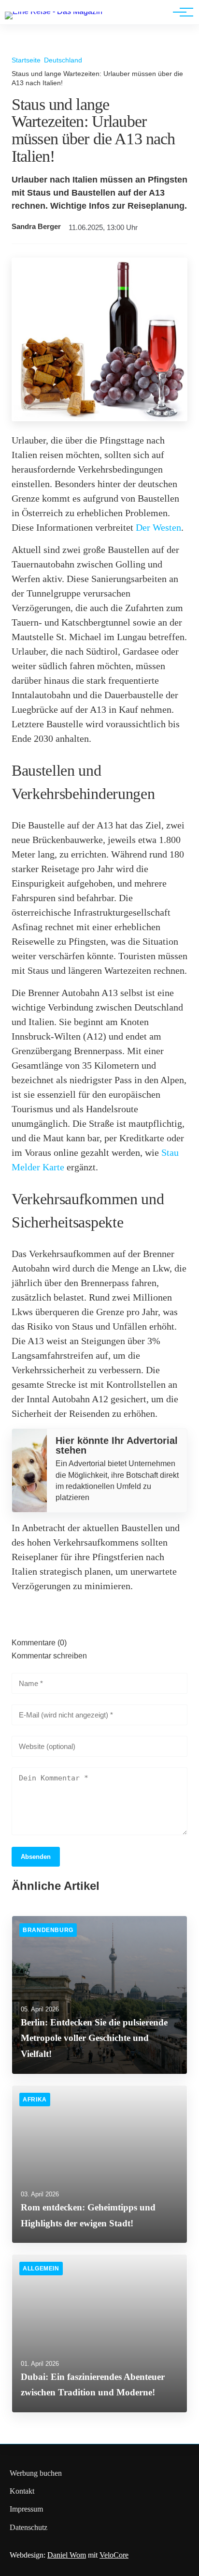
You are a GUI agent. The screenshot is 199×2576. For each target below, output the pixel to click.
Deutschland (63, 60)
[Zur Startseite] (54, 11)
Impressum (26, 2509)
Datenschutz (28, 2527)
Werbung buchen (36, 2473)
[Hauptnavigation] (180, 12)
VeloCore (114, 2555)
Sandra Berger (36, 227)
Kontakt (22, 2491)
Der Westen (158, 527)
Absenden (36, 1857)
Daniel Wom (67, 2555)
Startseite (26, 60)
